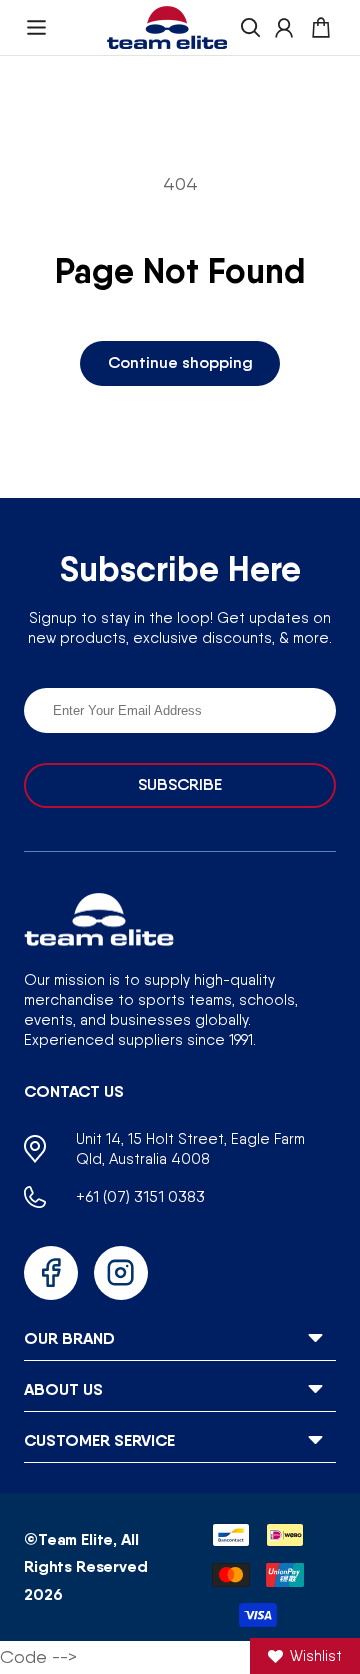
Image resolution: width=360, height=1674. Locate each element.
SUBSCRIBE (180, 784)
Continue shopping (180, 362)
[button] (36, 27)
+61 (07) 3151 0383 (140, 1196)
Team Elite (75, 1539)
